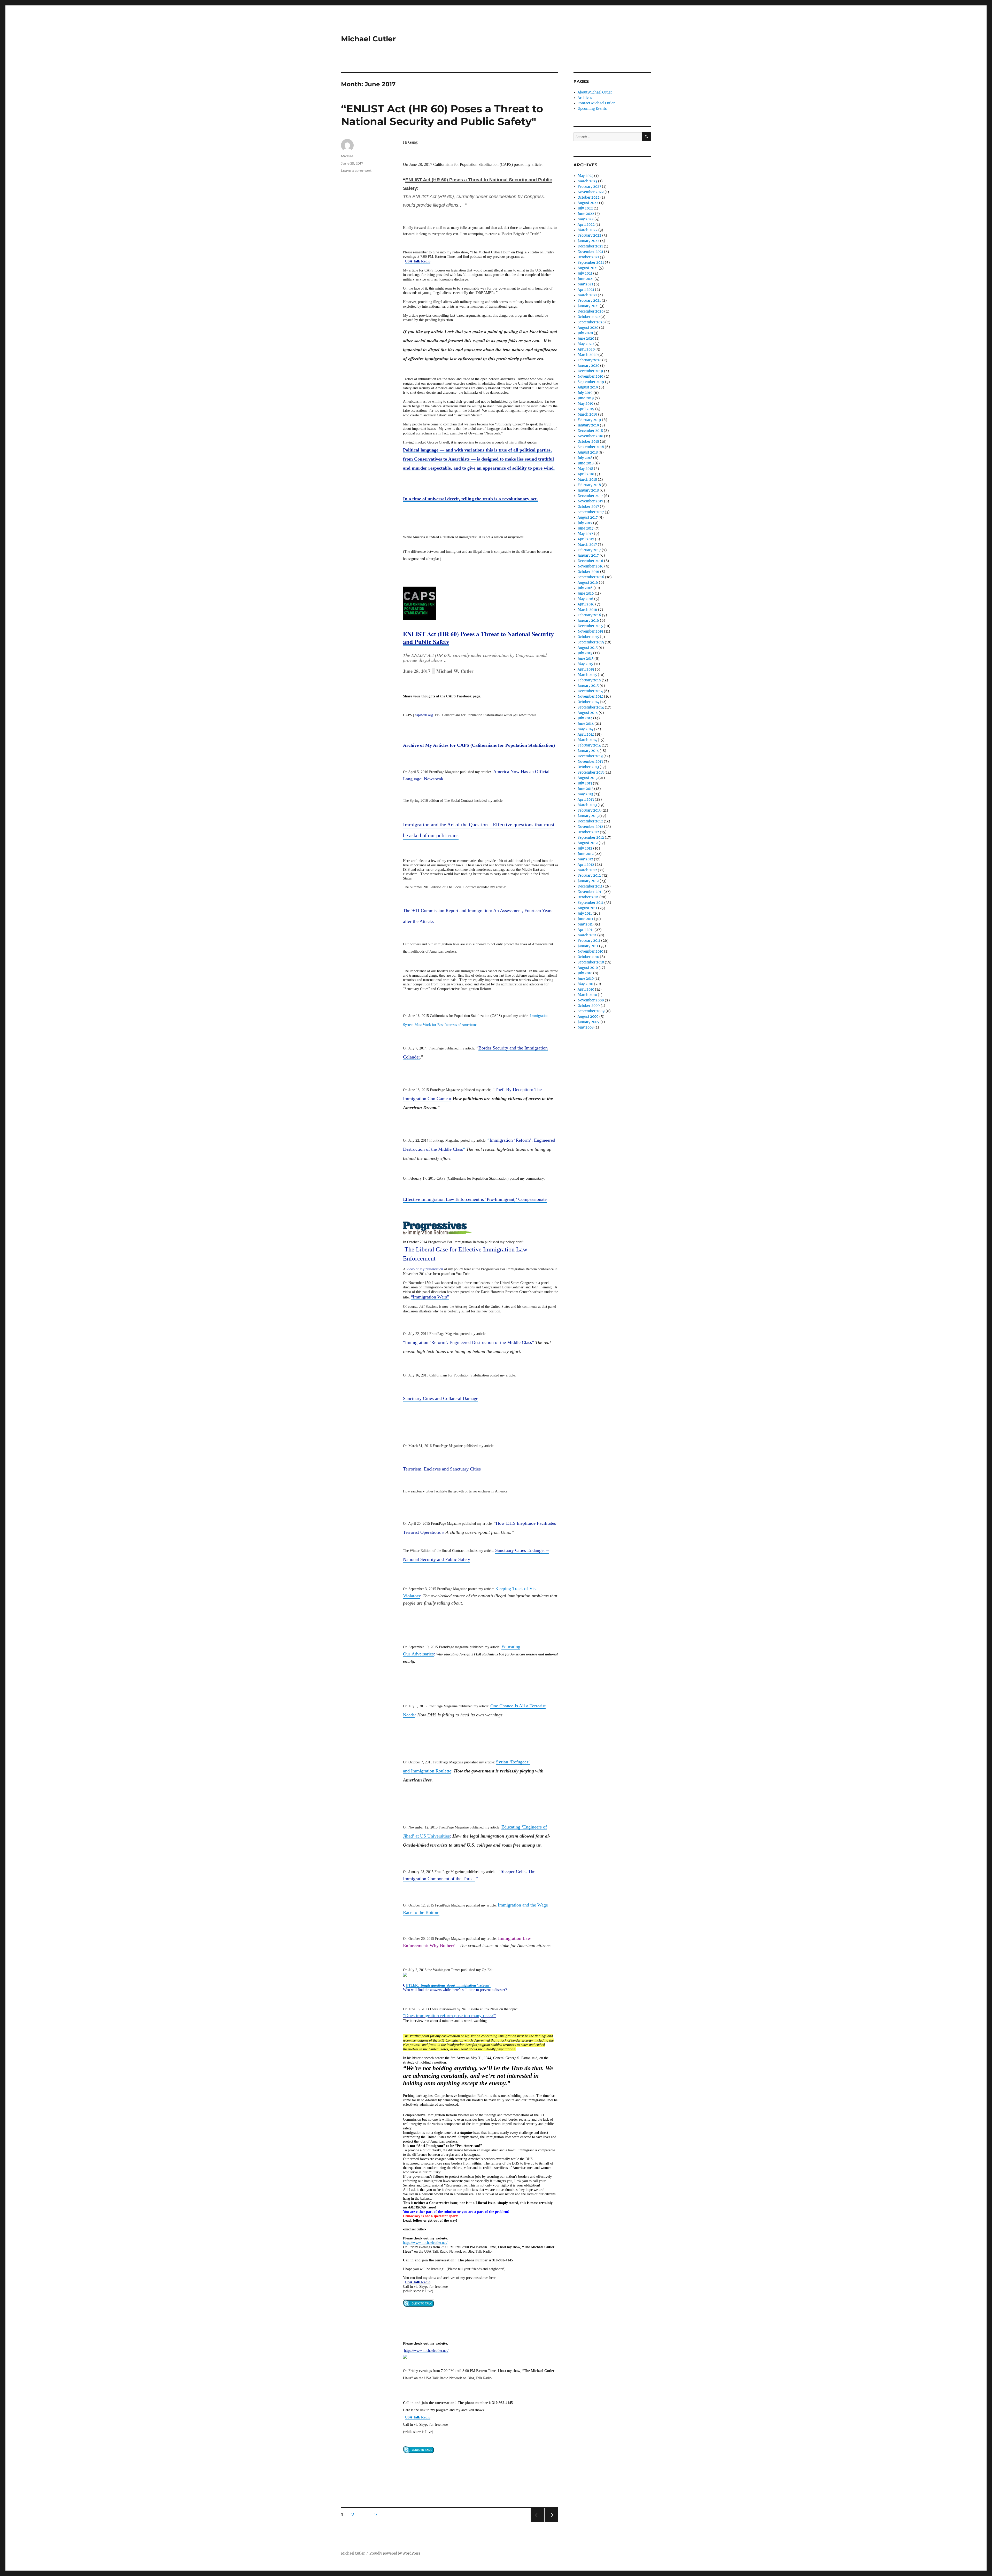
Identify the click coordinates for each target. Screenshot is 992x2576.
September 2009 (591, 1011)
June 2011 (585, 919)
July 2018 (585, 458)
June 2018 (586, 463)
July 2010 (585, 973)
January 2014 (588, 751)
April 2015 (586, 669)
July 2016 (585, 588)
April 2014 (586, 734)
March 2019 (587, 414)
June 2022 (586, 214)
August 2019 (588, 387)
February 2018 (589, 485)
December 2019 (590, 371)
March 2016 (587, 610)
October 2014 (588, 702)
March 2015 (587, 675)
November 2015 (590, 631)
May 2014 (585, 729)
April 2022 (586, 225)
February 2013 (589, 810)
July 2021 (585, 273)
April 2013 (586, 800)
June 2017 (586, 528)
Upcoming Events (592, 109)
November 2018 (590, 436)
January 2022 (588, 241)
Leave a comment (356, 170)
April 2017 (586, 539)
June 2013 (586, 789)
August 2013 (588, 778)
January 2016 (588, 621)
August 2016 (588, 583)
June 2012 (586, 854)
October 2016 (588, 572)
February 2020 (590, 360)
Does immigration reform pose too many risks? (449, 2015)
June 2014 (586, 724)
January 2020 (588, 366)
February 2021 (589, 301)
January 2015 (588, 686)
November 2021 (590, 252)
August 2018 (588, 452)
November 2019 (591, 376)
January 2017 (588, 555)
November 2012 (590, 827)
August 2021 (588, 268)
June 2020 (586, 338)
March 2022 (588, 230)
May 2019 (586, 404)
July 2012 (585, 848)
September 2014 (591, 707)
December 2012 (590, 821)
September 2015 (591, 642)
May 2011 (585, 924)
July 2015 (585, 653)
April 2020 (586, 349)
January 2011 (588, 946)
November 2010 (590, 951)
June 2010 (586, 979)
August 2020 (588, 328)
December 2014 (590, 691)
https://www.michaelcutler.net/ (425, 2243)
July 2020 (585, 333)
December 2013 (590, 756)
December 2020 (591, 311)
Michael (348, 156)
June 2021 (586, 279)
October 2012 (588, 832)
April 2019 (586, 409)
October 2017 (588, 507)
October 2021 (588, 257)
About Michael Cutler (595, 92)
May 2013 (585, 794)
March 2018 (587, 480)
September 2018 (591, 447)
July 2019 (585, 393)
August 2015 (588, 648)
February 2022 (590, 235)
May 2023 (586, 176)
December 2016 (590, 561)
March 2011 (587, 935)
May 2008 (586, 1027)
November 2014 (590, 696)
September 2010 (591, 962)
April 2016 (586, 604)
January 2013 (588, 816)
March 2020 (588, 355)
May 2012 (585, 859)
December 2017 (590, 496)
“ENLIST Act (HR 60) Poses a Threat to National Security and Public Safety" (442, 115)
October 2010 (588, 957)
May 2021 (585, 284)
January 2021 (588, 306)
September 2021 (591, 263)
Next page (551, 2522)
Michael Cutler (368, 39)
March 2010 (587, 995)
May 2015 (585, 664)
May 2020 (586, 344)
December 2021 (590, 246)
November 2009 (591, 1000)
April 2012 (586, 865)
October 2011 (588, 897)
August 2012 (588, 843)
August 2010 (588, 968)
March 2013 (587, 805)
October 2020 (589, 317)
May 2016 (586, 599)
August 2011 (587, 908)
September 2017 (591, 512)
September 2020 (591, 322)
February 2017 (589, 550)
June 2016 (586, 593)
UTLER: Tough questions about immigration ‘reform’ (448, 1985)
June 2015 (586, 659)
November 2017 (590, 501)
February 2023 (589, 187)
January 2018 (588, 490)
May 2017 (585, 534)
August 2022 (588, 203)
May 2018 (585, 469)
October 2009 (589, 1006)
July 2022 (585, 208)
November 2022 (591, 192)
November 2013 (590, 762)
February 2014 (589, 745)
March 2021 (587, 295)
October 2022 (589, 197)
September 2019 (591, 382)
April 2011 (586, 930)
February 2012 (589, 875)
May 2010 (585, 984)
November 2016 (591, 566)
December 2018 (590, 431)
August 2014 (588, 713)
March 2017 (587, 545)
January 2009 (589, 1022)
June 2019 (586, 398)
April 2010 (586, 989)
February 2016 (589, 615)
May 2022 (586, 219)
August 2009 (588, 1017)
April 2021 (586, 290)
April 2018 (586, 474)
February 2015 (589, 680)
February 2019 (589, 420)
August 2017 (588, 517)
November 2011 (590, 892)
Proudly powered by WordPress (395, 2553)
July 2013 (585, 783)
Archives (585, 98)
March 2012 (587, 870)
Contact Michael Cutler (596, 103)
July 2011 (585, 913)
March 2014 (587, 740)
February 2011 (589, 941)
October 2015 (588, 637)
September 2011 (591, 903)
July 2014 (585, 718)
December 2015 (590, 626)
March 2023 (587, 181)
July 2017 (585, 523)
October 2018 (588, 442)
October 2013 (588, 767)
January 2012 (588, 881)
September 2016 (591, 577)
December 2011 (590, 886)
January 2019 (588, 425)
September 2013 (591, 772)
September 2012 (591, 838)
